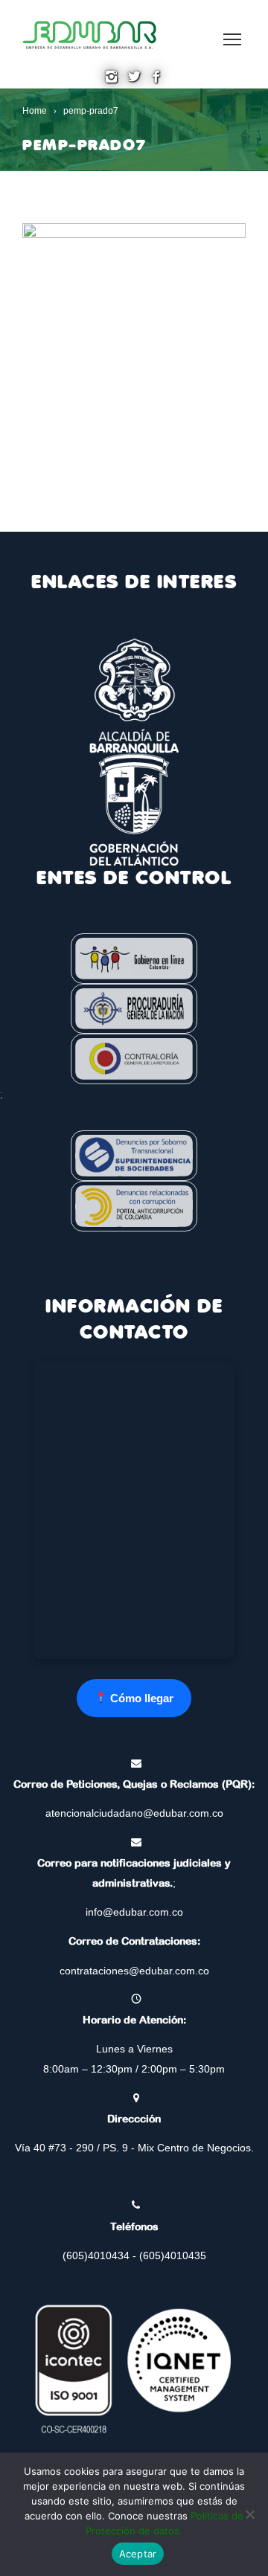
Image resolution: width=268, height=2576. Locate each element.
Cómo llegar (140, 1698)
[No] (249, 2514)
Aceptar (138, 2554)
